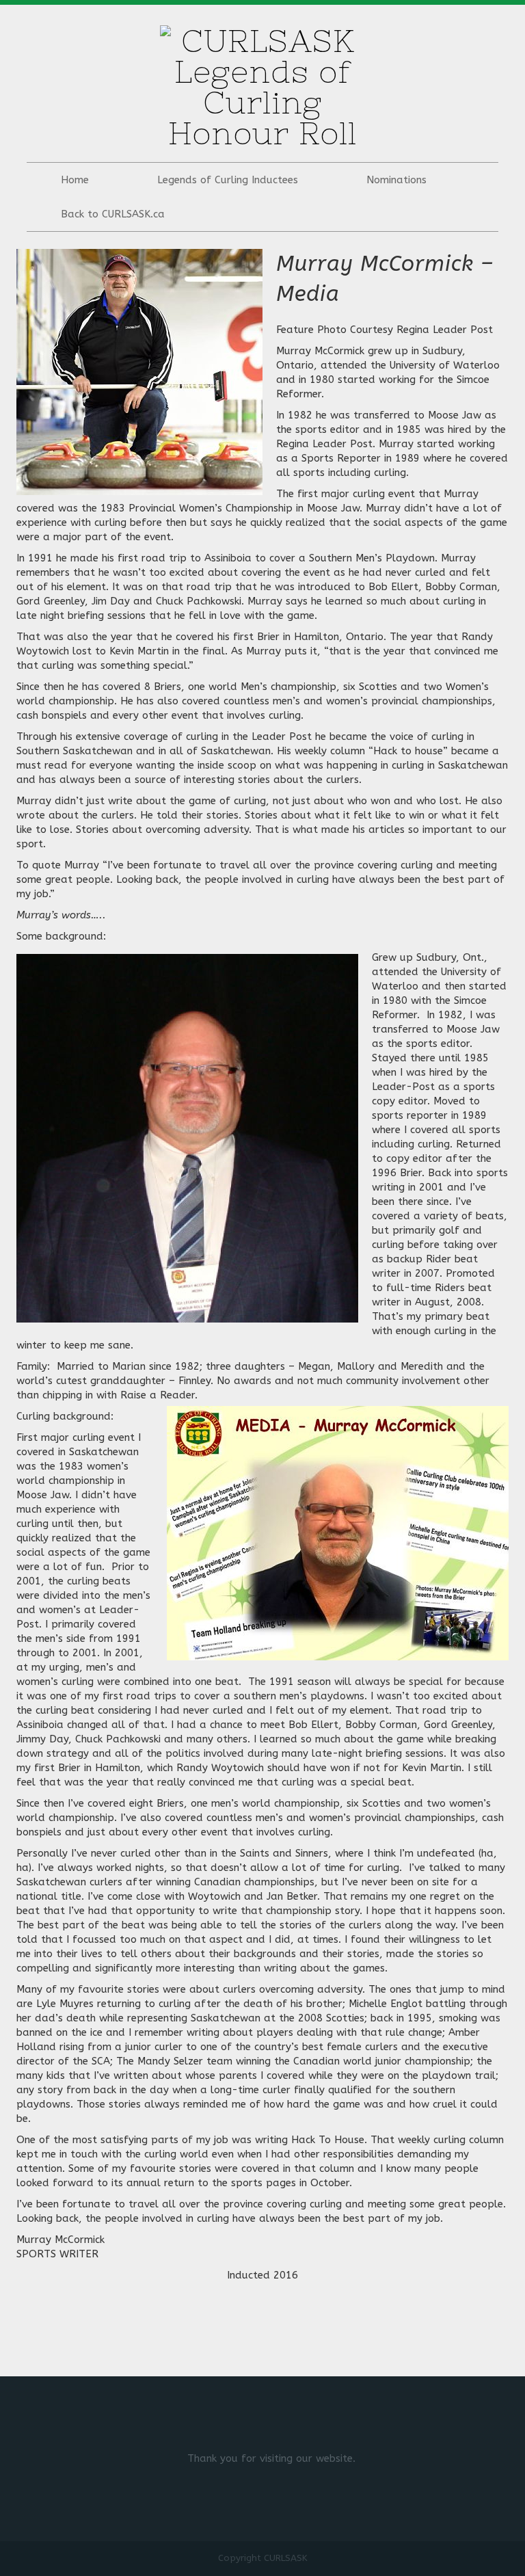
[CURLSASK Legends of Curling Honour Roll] (262, 83)
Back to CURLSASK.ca (113, 214)
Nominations (396, 180)
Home (75, 180)
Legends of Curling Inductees (228, 180)
